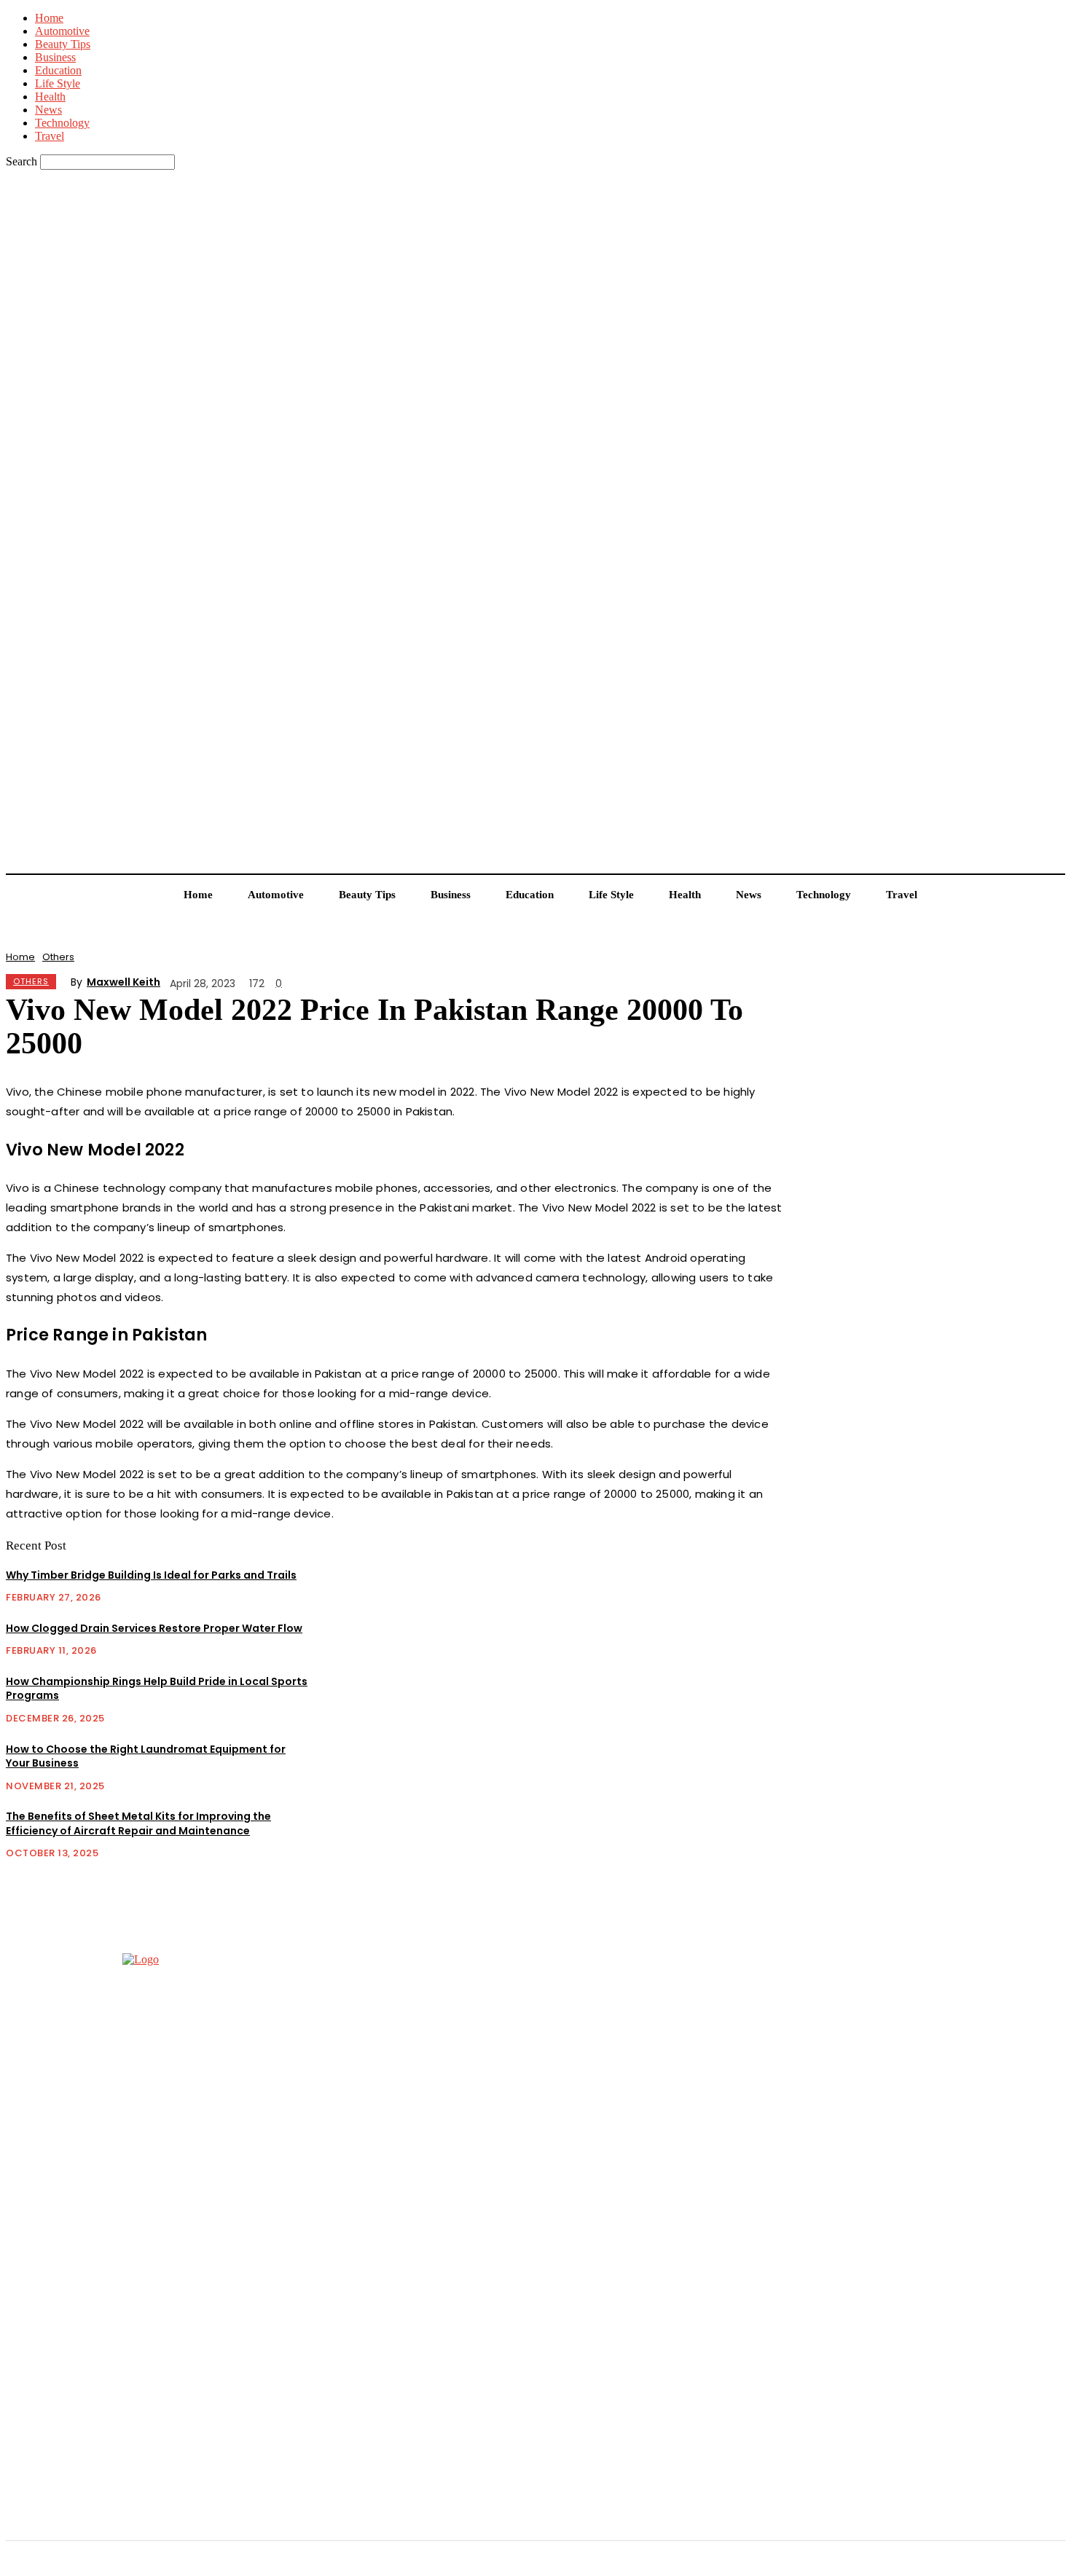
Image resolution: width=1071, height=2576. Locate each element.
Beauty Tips (63, 44)
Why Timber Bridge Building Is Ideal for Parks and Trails (151, 1575)
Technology (62, 123)
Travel (50, 136)
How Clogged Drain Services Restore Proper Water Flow (154, 1628)
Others (58, 957)
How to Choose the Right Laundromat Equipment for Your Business (146, 1756)
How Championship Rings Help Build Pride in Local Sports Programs (157, 1689)
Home (49, 18)
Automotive (62, 31)
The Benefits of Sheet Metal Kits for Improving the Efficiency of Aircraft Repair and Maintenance (138, 1823)
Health (50, 97)
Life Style (58, 83)
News (48, 110)
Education (58, 70)
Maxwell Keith (123, 982)
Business (55, 57)
